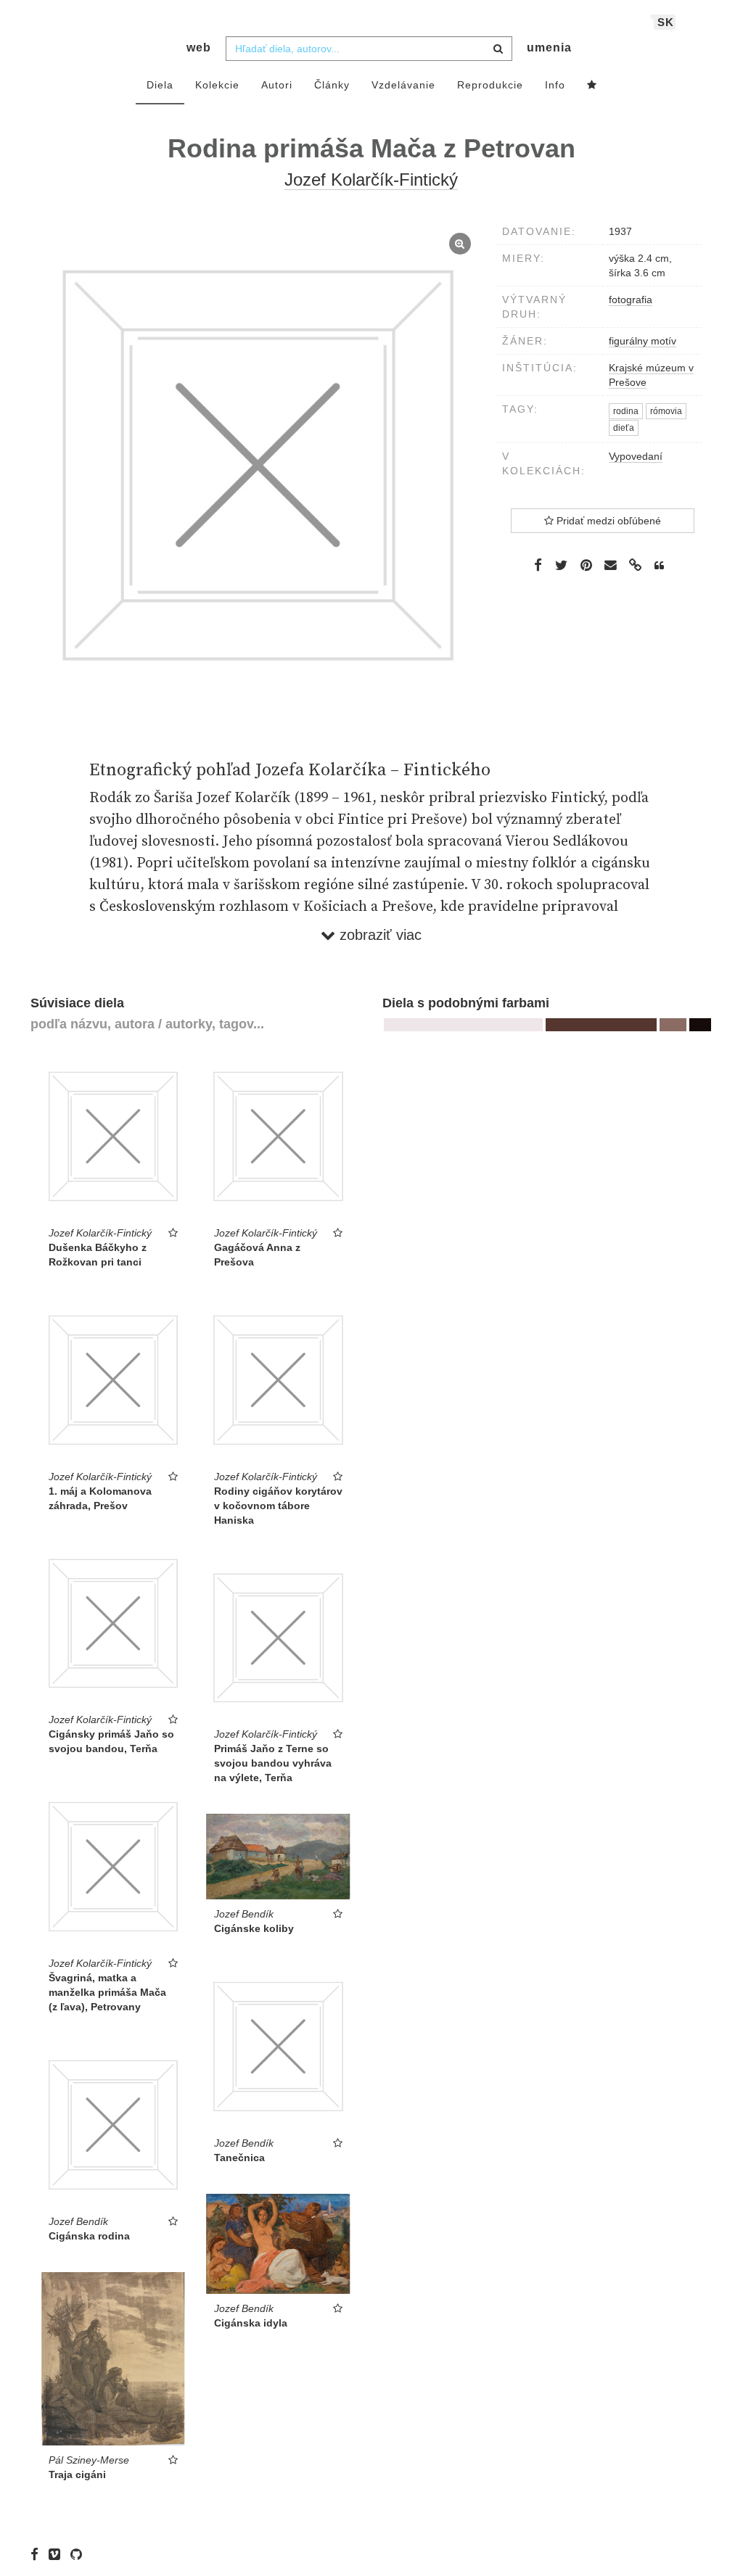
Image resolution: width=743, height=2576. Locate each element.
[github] (80, 2554)
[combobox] (369, 49)
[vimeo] (58, 2554)
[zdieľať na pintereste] (586, 565)
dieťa (624, 428)
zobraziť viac (378, 935)
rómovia (666, 411)
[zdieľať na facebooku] (538, 565)
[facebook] (38, 2554)
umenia (549, 48)
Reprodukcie (490, 85)
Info (555, 85)
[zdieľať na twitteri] (561, 565)
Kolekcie (217, 85)
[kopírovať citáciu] (659, 566)
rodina (626, 411)
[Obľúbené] (592, 86)
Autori (277, 85)
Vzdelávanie (403, 85)
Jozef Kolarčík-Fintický (371, 179)
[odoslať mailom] (611, 565)
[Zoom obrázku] (258, 466)
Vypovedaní (636, 456)
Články (332, 85)
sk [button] (666, 22)
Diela (160, 85)
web (199, 48)
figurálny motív (643, 341)
